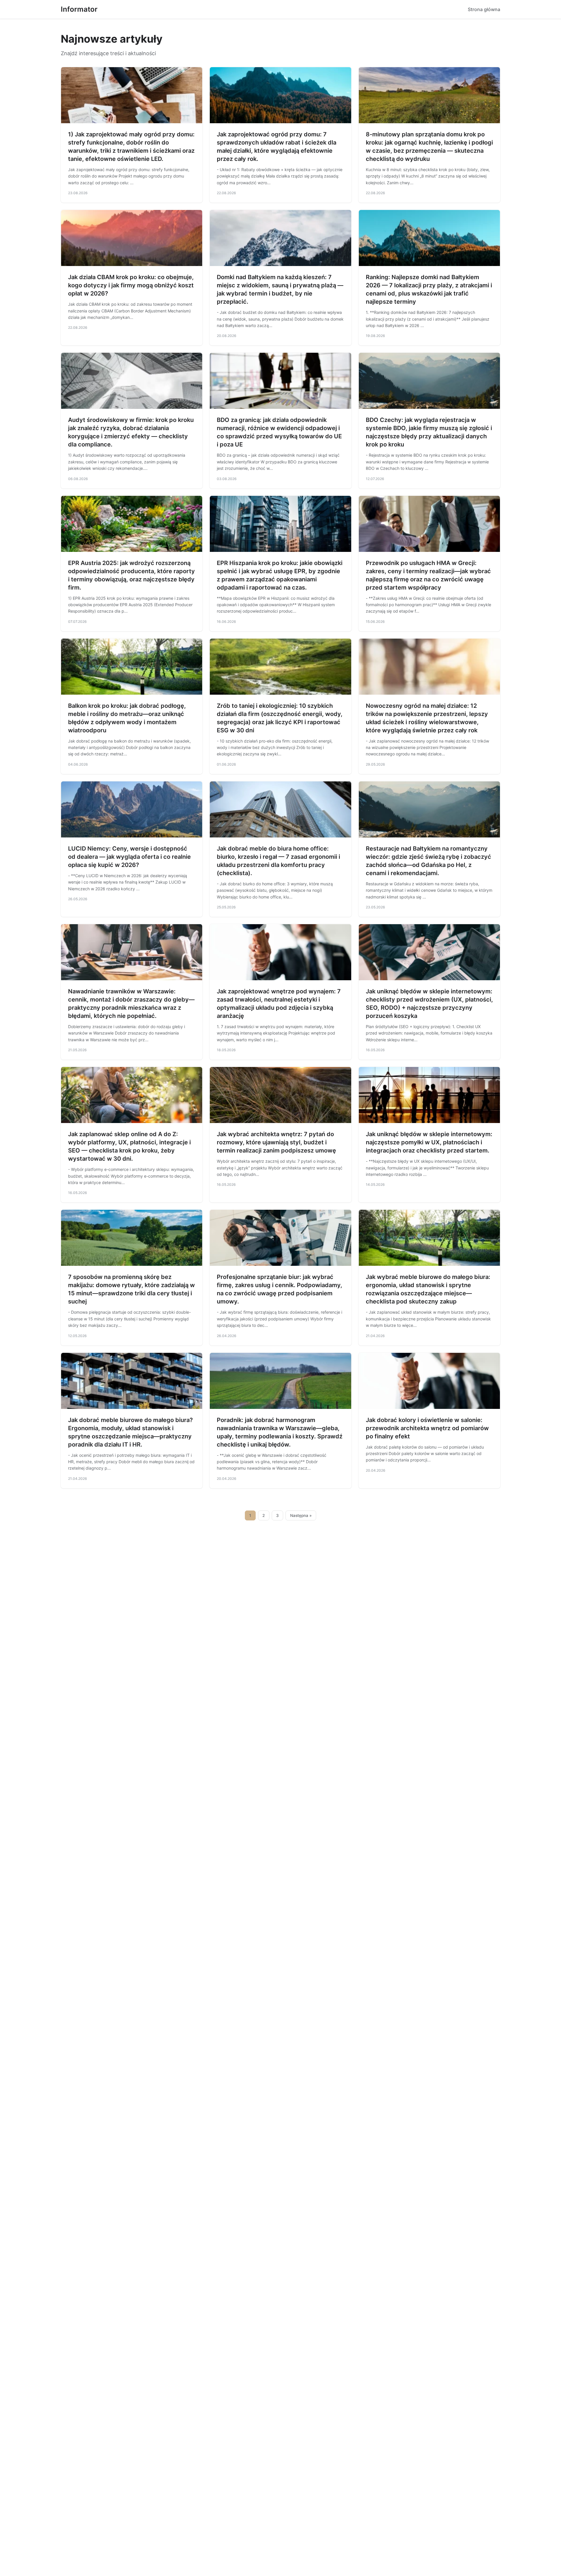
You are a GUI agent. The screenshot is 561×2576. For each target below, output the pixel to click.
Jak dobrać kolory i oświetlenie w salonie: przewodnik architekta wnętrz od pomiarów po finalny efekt (427, 1428)
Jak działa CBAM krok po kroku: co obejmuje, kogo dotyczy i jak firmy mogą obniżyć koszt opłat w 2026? (131, 285)
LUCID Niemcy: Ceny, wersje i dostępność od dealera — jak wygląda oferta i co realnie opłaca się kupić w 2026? (129, 857)
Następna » (301, 1515)
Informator (79, 9)
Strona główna (484, 9)
